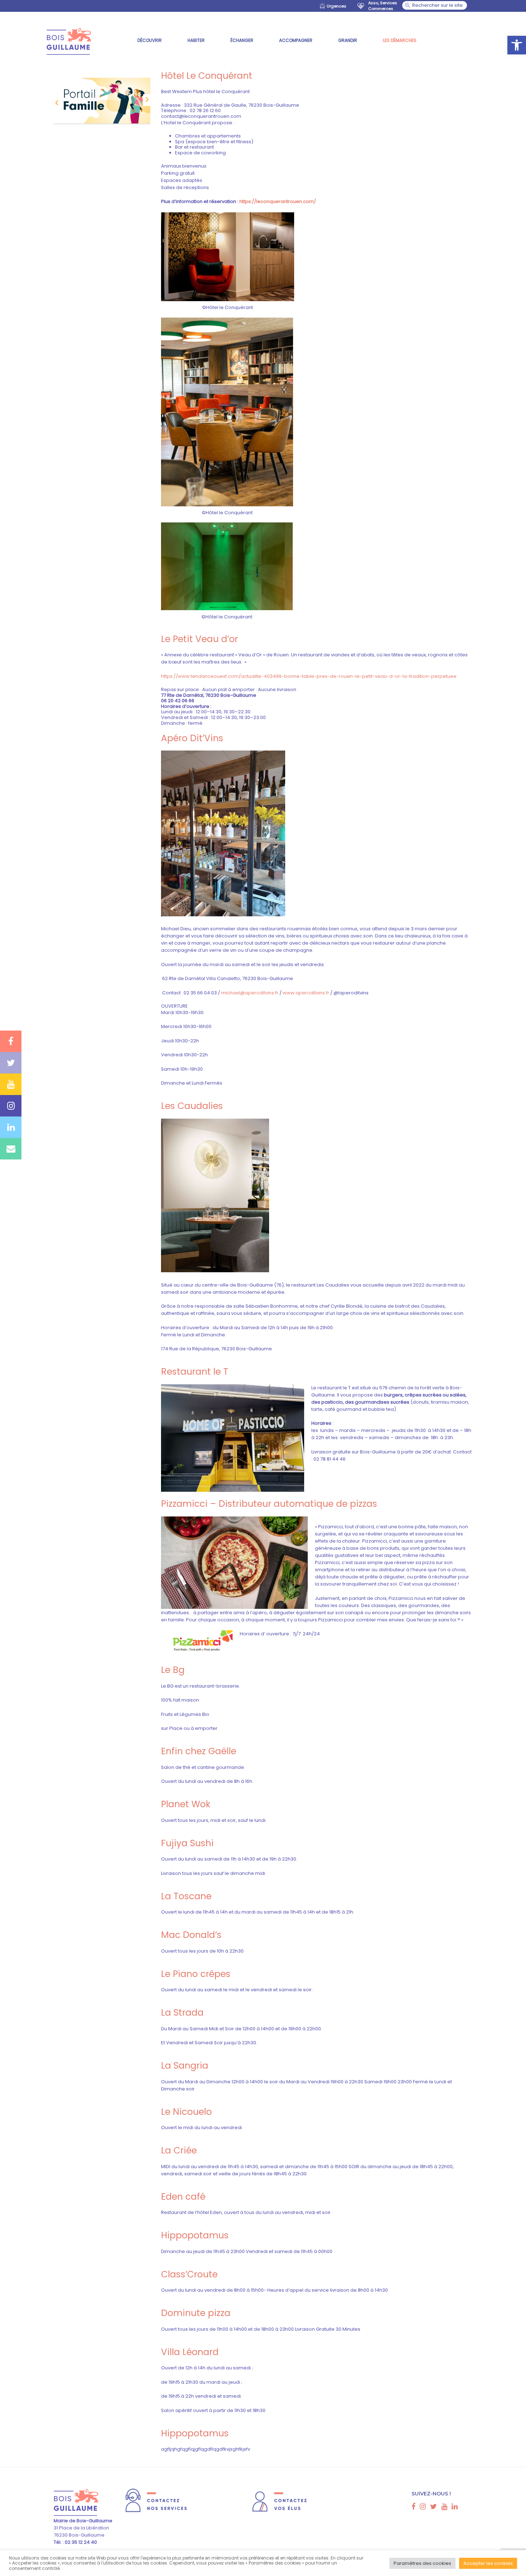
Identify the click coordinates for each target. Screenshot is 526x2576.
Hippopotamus (195, 2235)
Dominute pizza (196, 2313)
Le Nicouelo (186, 2112)
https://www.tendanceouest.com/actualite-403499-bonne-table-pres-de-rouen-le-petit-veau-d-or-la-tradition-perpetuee (309, 676)
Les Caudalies (192, 1106)
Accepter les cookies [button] (488, 2563)
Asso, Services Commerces (383, 6)
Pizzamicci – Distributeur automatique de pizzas (269, 1504)
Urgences (337, 6)
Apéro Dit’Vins (192, 738)
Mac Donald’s (191, 1935)
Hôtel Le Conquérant (207, 76)
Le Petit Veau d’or (199, 639)
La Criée (179, 2150)
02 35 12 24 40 (80, 2542)
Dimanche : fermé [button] (182, 723)
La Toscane (186, 1896)
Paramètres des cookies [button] (422, 2563)
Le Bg (173, 1670)
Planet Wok (186, 1804)
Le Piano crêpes (196, 1974)
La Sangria (185, 2066)
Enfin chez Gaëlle (199, 1751)
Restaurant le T (195, 1372)
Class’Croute (189, 2274)
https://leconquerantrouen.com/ (278, 201)
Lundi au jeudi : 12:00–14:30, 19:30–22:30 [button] (206, 712)
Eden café (183, 2197)
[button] (517, 45)
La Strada (182, 2013)
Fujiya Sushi (187, 1843)
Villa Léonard (190, 2352)
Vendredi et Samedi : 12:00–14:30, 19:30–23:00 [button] (213, 718)
